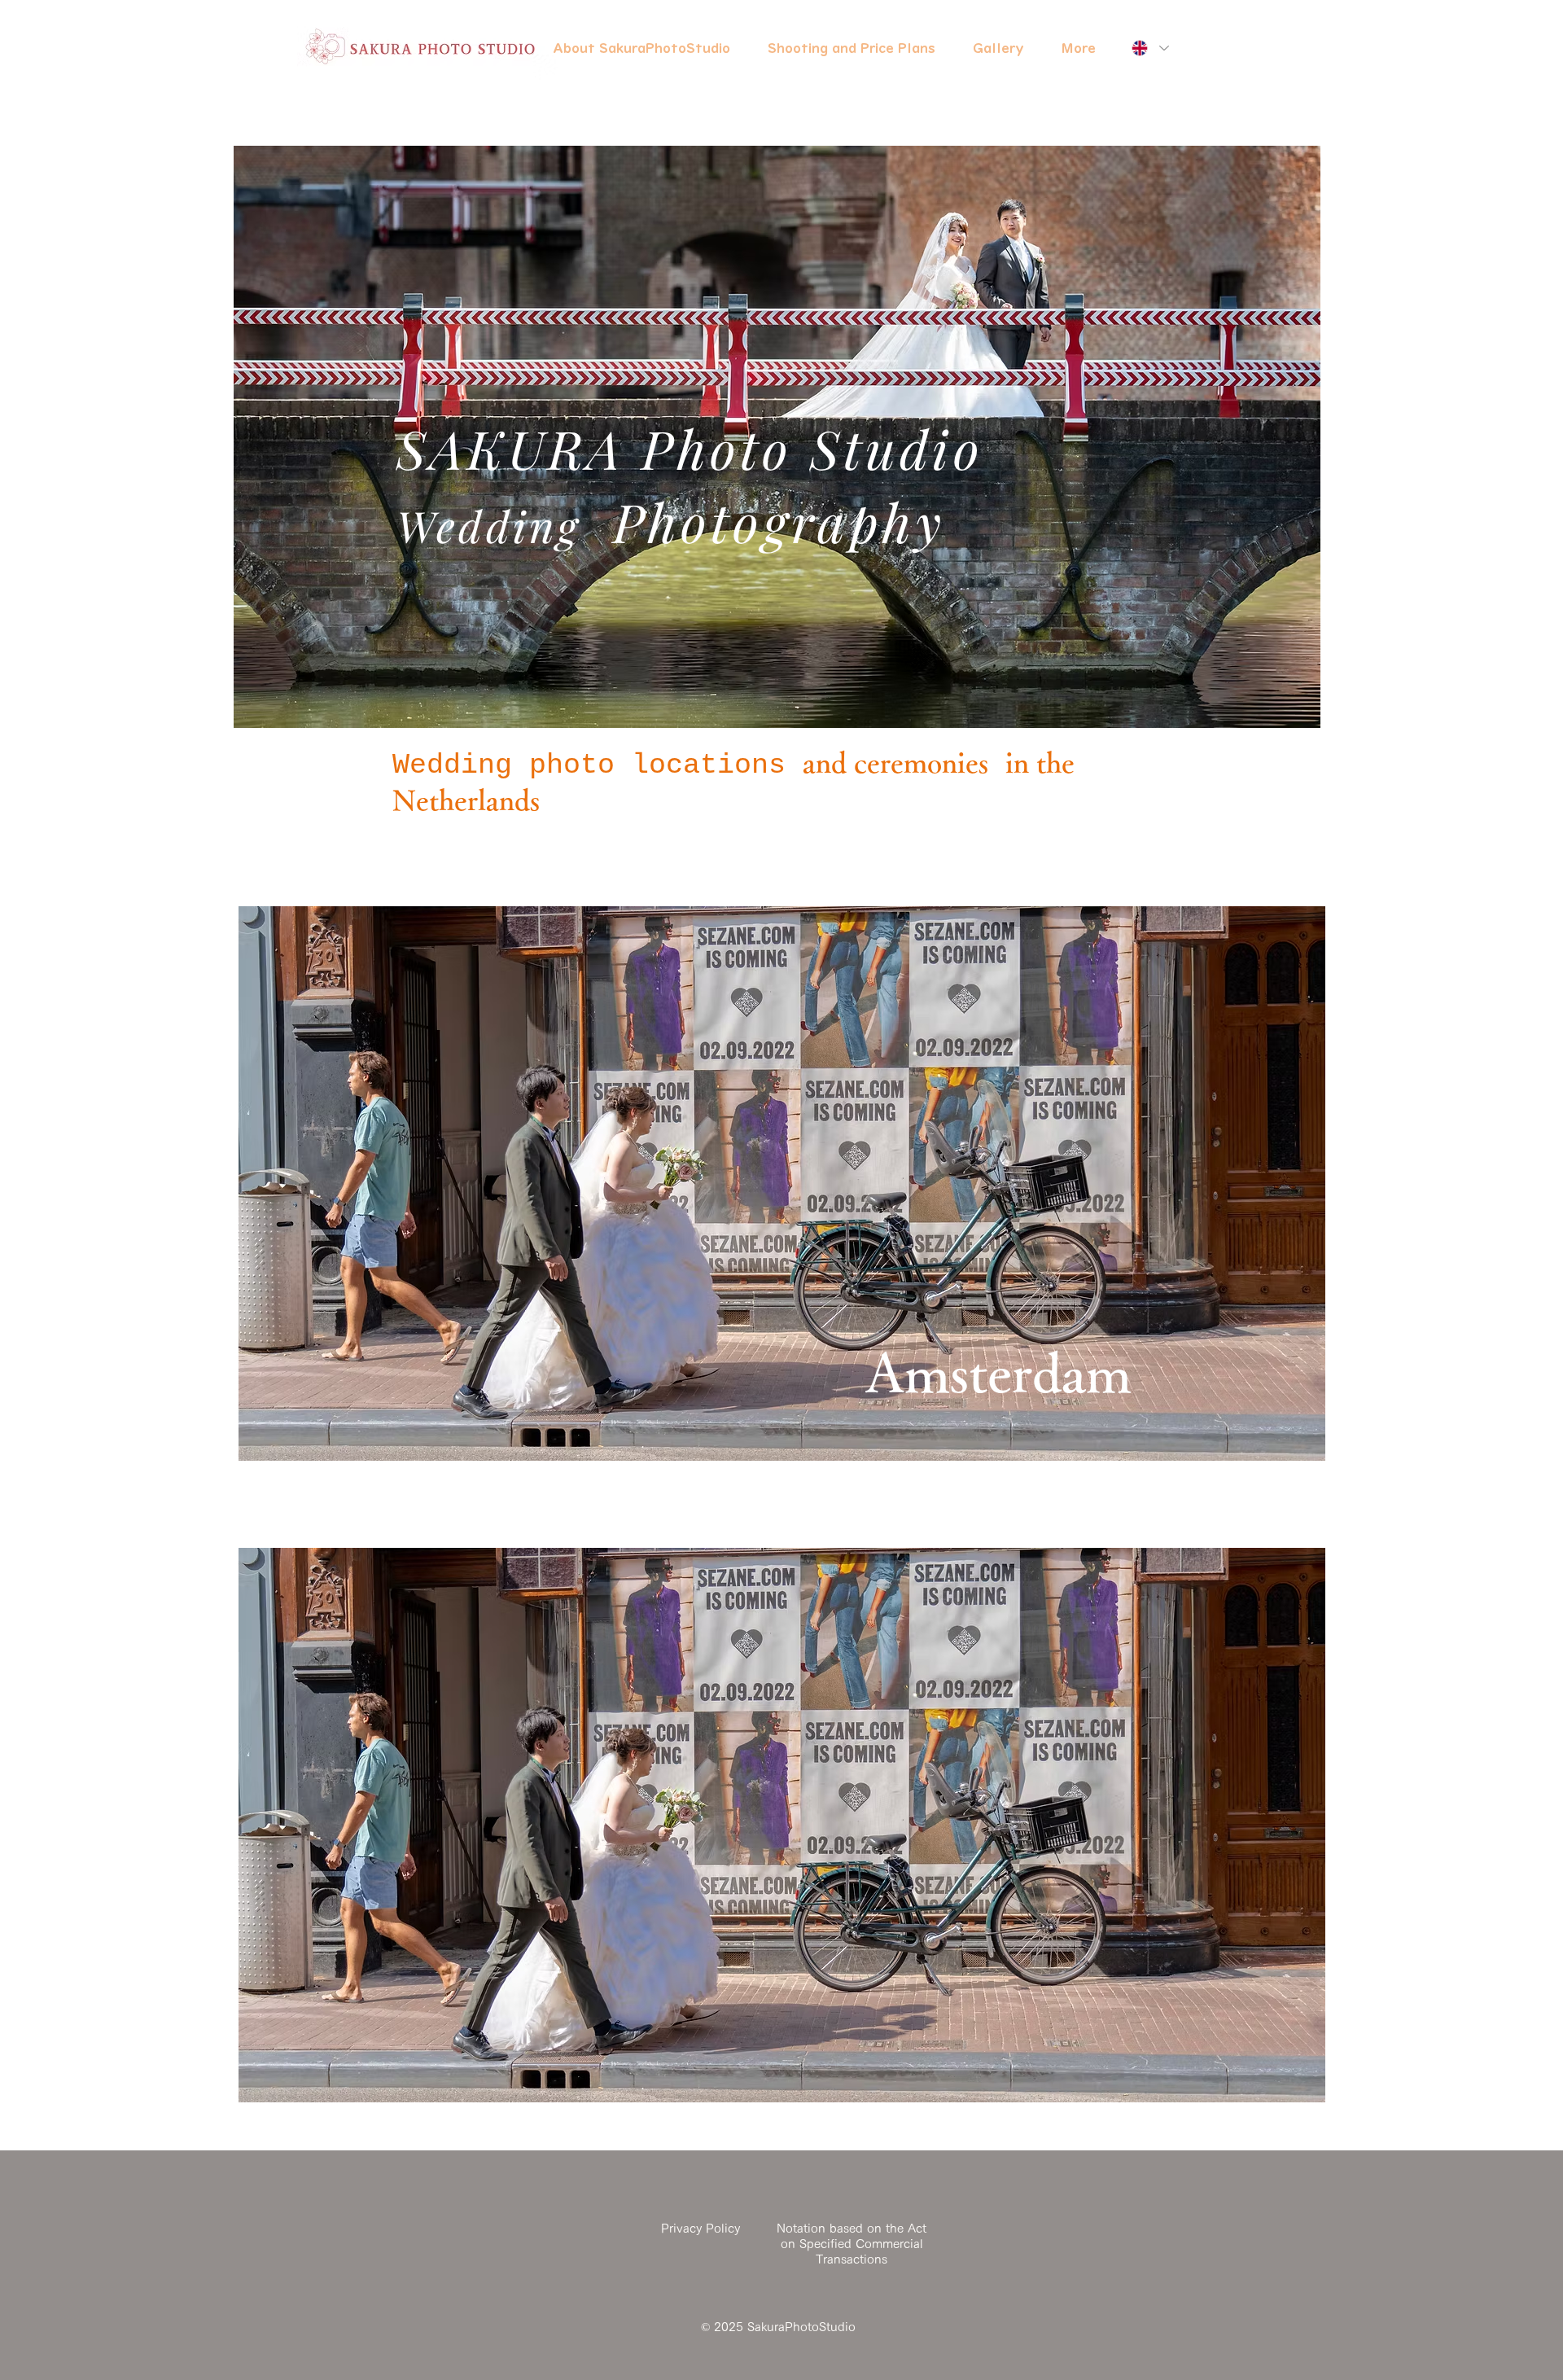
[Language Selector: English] (1150, 48)
